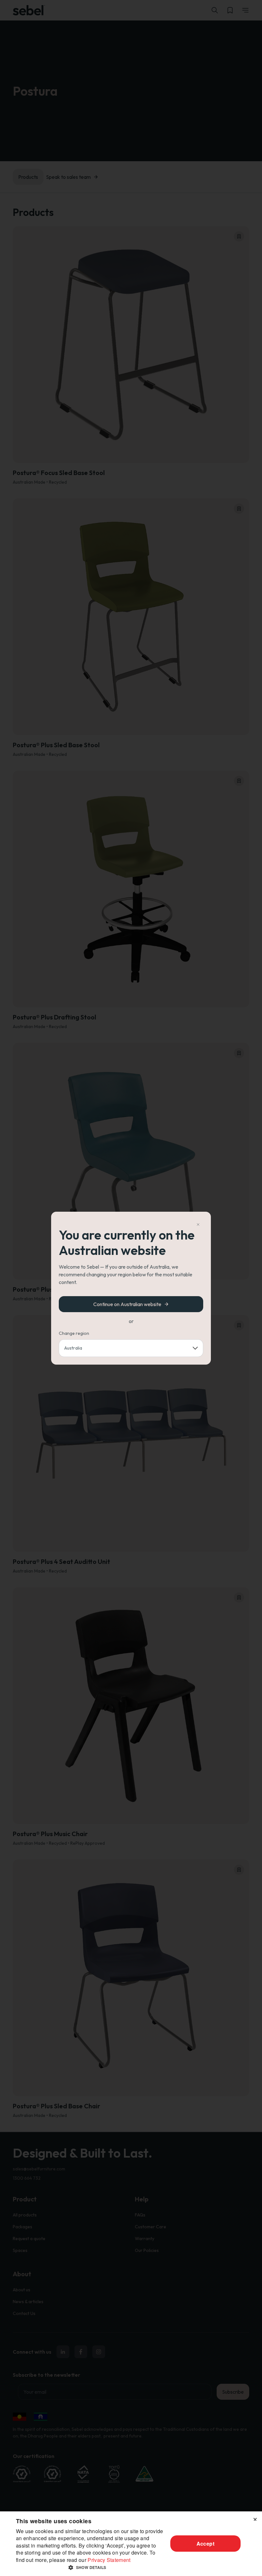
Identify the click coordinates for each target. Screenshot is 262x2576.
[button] (90, 2567)
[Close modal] (198, 1225)
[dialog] (131, 2544)
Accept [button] (205, 2544)
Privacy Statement (109, 2560)
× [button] (255, 2518)
